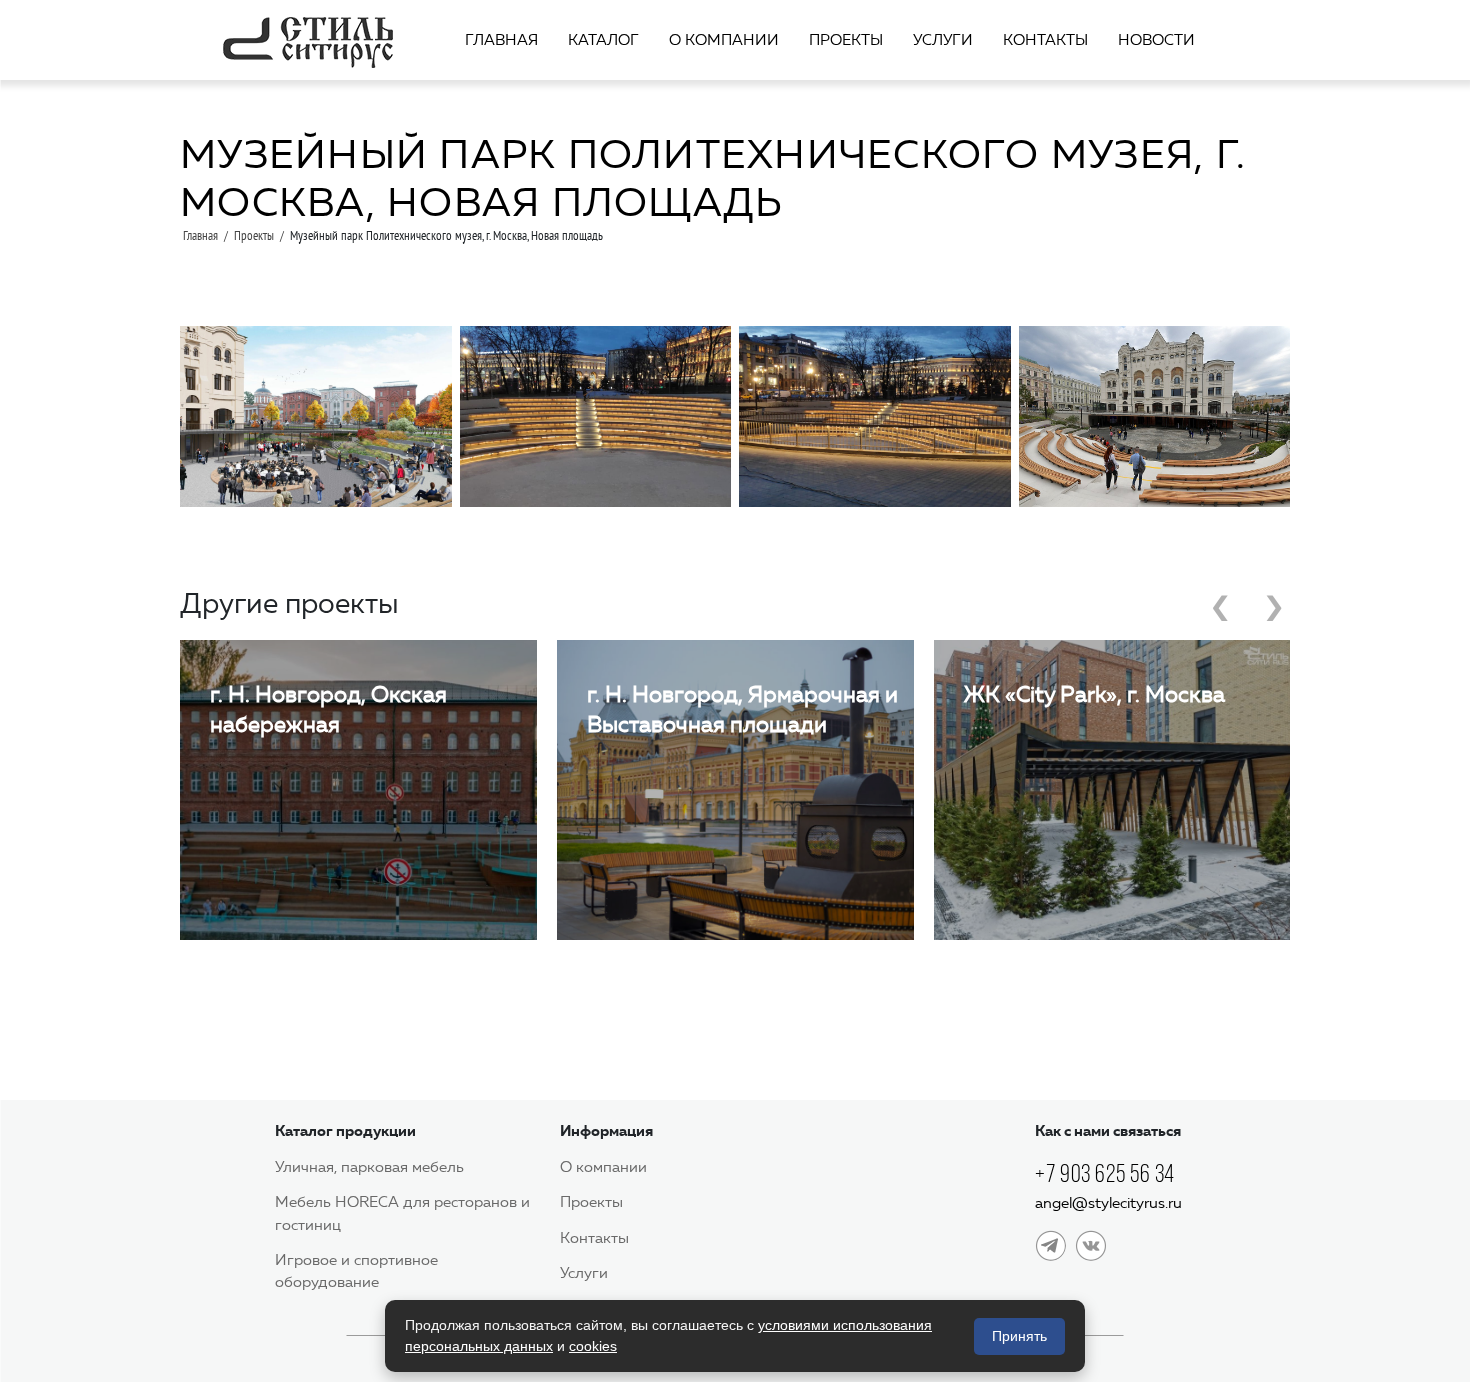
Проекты (846, 40)
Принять (1019, 1336)
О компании (724, 40)
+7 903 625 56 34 (1105, 1173)
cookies (593, 1346)
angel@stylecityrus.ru (1108, 1203)
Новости (1156, 40)
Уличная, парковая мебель (369, 1167)
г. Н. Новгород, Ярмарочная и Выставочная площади (742, 709)
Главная (501, 40)
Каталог (603, 40)
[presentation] (1220, 611)
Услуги (943, 40)
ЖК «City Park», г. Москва (1094, 694)
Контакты (1045, 40)
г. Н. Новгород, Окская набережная (328, 709)
